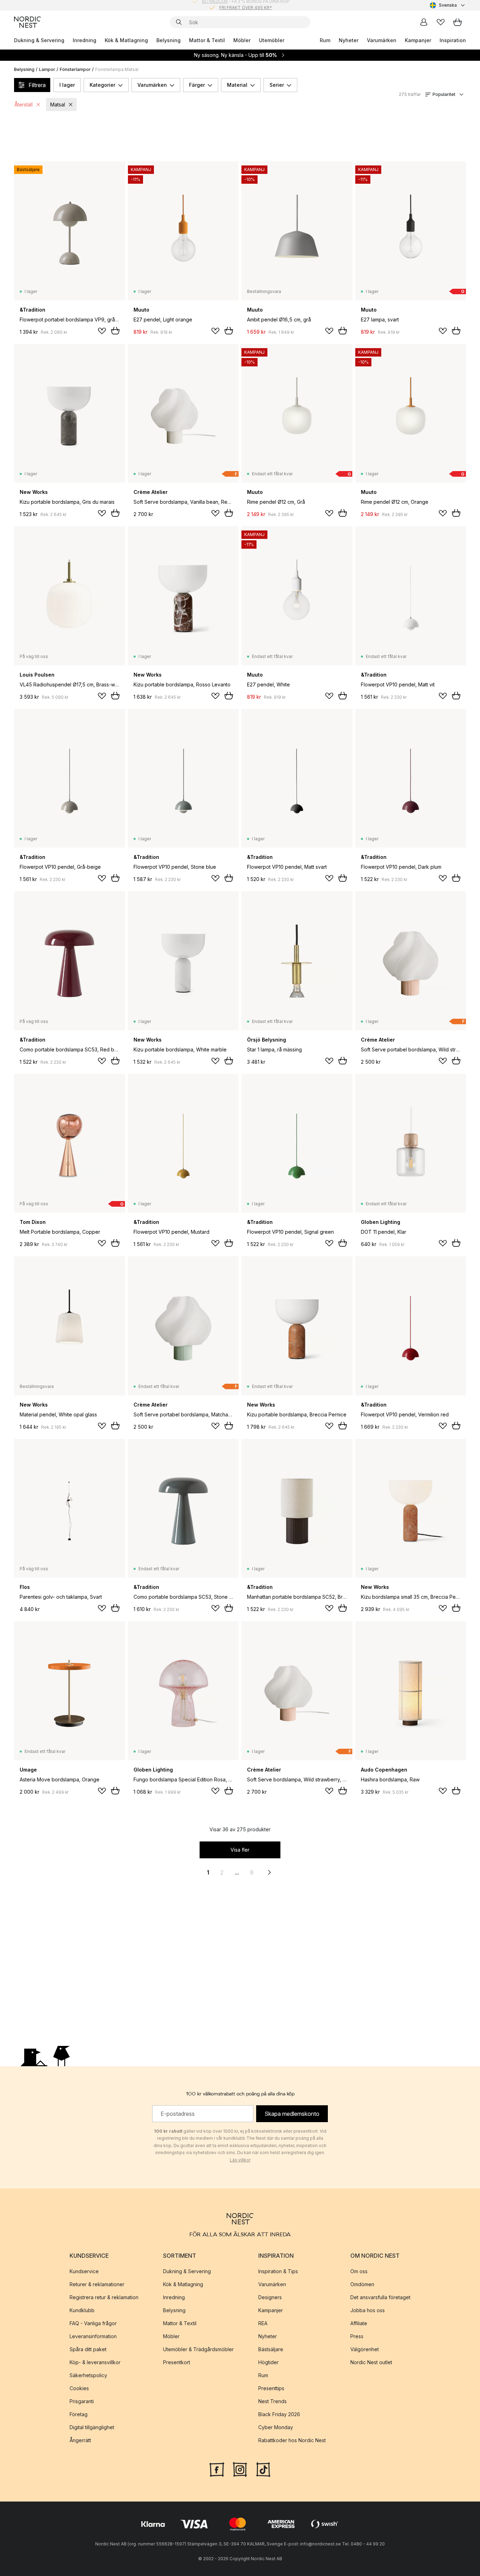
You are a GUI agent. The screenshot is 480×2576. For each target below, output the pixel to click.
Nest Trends (273, 2401)
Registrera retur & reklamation (104, 2297)
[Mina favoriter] (441, 22)
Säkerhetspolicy (88, 2375)
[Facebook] (217, 2469)
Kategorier (102, 85)
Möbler (242, 40)
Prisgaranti (82, 2401)
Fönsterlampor (75, 69)
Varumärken (382, 40)
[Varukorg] (458, 22)
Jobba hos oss (368, 2310)
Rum (325, 40)
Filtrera (37, 85)
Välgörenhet (365, 2349)
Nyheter (349, 40)
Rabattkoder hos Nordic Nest (292, 2440)
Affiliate (359, 2323)
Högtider (268, 2362)
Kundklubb (82, 2310)
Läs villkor (240, 2160)
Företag (79, 2414)
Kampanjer (418, 40)
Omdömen (362, 2284)
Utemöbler (272, 40)
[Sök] (179, 22)
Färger (197, 85)
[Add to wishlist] (102, 331)
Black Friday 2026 (279, 2414)
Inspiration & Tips (278, 2271)
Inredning (85, 40)
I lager (67, 85)
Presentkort (177, 2362)
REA (263, 2323)
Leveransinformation (93, 2336)
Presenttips (271, 2388)
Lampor (47, 69)
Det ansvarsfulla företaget (380, 2297)
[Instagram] (240, 2469)
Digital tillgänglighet (92, 2427)
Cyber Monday (276, 2427)
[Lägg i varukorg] (115, 331)
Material (237, 85)
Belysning (168, 40)
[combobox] (448, 5)
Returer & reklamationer (97, 2284)
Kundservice (84, 2271)
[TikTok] (263, 2469)
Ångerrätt (80, 2440)
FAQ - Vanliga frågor (93, 2323)
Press (357, 2336)
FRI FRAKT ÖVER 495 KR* (246, 5)
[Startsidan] (27, 22)
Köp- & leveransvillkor (95, 2362)
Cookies (79, 2388)
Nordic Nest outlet (371, 2362)
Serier (277, 85)
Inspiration (453, 40)
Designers (270, 2297)
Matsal (58, 105)
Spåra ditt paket (88, 2349)
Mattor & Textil (207, 40)
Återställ (24, 105)
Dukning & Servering (39, 40)
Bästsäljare (271, 2349)
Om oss (359, 2271)
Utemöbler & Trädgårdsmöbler (198, 2349)
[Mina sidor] (424, 22)
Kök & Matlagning (126, 40)
